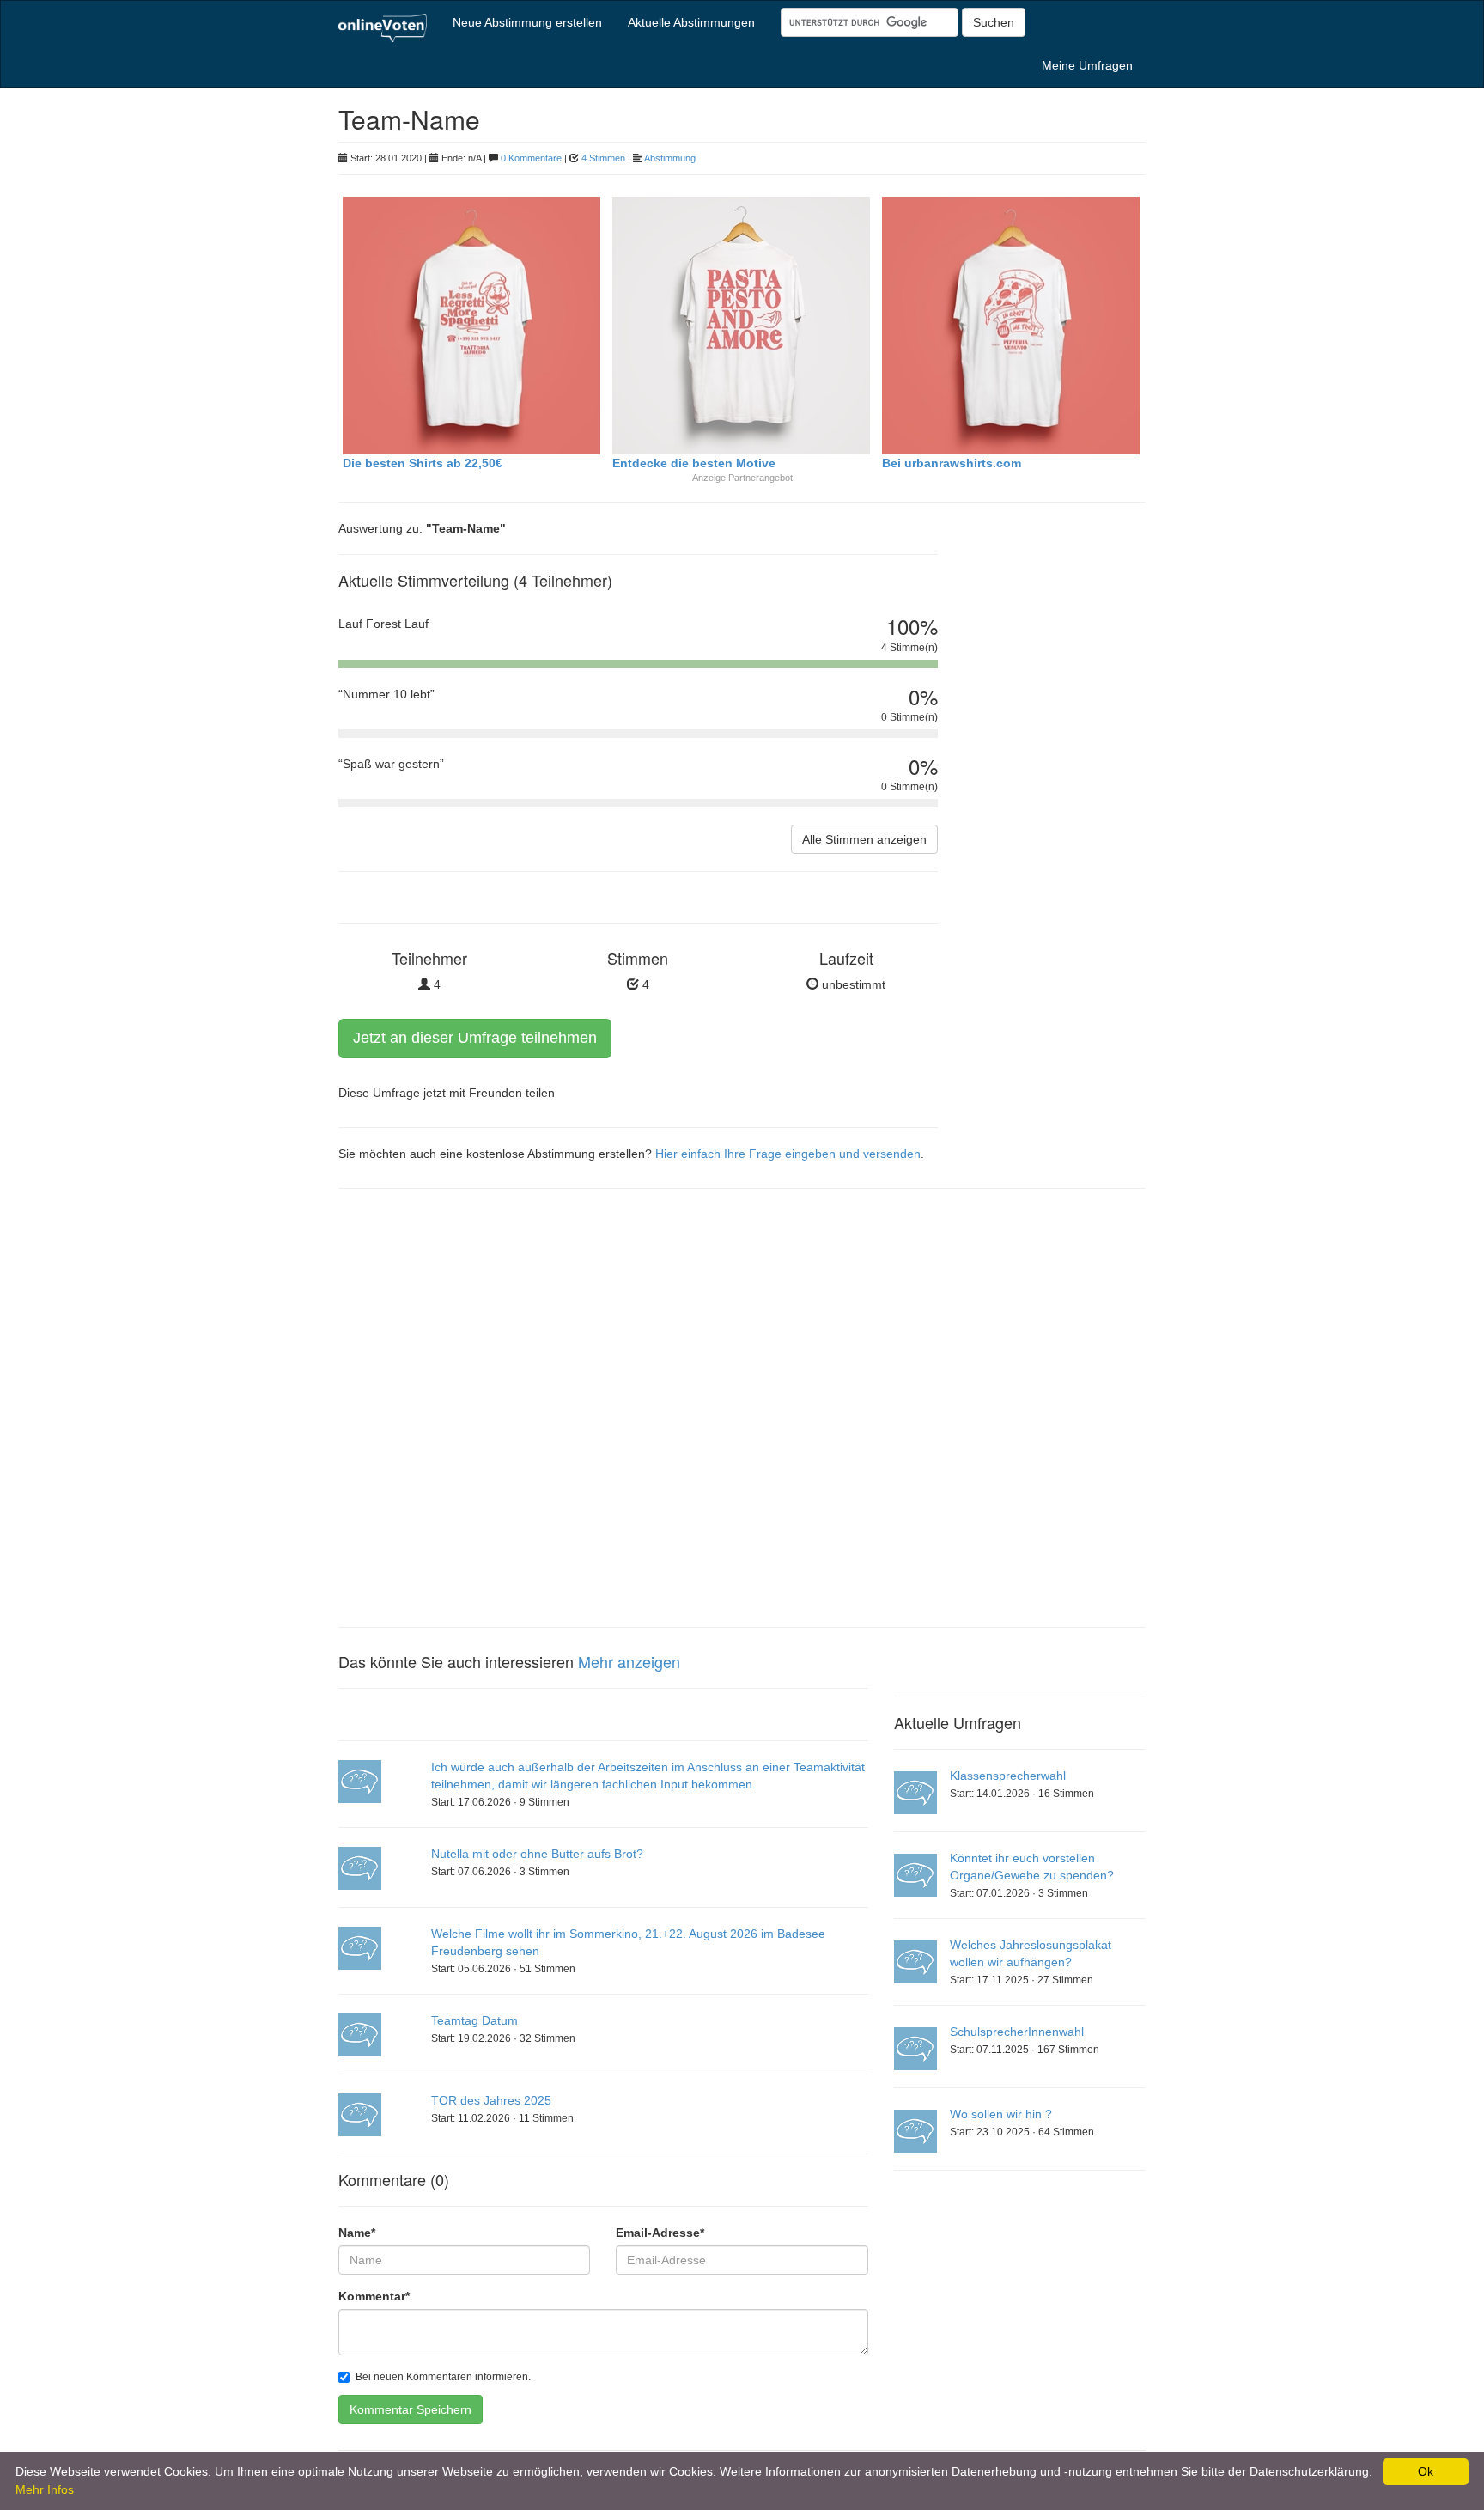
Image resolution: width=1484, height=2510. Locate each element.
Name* (357, 2233)
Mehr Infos (45, 2489)
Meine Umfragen (1087, 65)
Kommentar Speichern (411, 2409)
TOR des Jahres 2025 (491, 2100)
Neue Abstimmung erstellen (527, 22)
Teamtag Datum (474, 2020)
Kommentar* (374, 2296)
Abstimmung (670, 158)
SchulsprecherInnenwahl (1017, 2032)
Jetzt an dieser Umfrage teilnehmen (475, 1038)
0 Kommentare (531, 158)
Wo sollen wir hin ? (1001, 2114)
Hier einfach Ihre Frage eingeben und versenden (788, 1154)
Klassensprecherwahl (1008, 1776)
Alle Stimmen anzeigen (864, 839)
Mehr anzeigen (629, 1661)
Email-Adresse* (660, 2233)
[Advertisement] (1055, 812)
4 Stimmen (603, 158)
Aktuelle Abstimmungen (691, 22)
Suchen (994, 22)
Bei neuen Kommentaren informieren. (443, 2377)
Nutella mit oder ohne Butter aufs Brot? (537, 1854)
